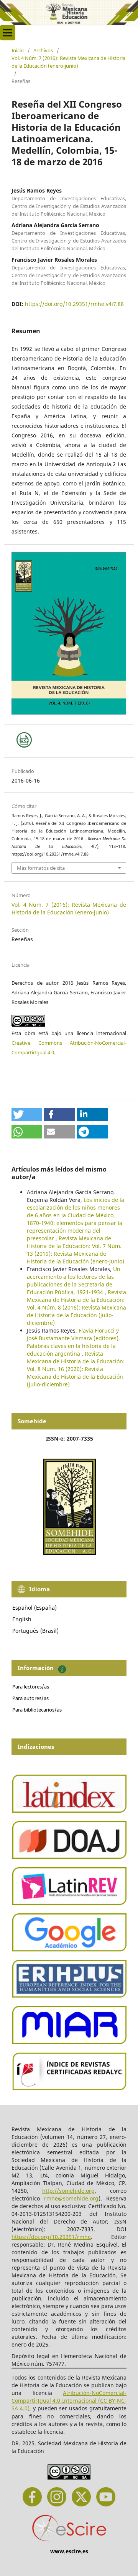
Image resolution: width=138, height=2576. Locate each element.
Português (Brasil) (35, 1631)
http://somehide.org (68, 2191)
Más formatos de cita (41, 868)
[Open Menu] (8, 33)
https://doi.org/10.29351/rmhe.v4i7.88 (74, 304)
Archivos (43, 50)
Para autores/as (30, 1698)
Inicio (18, 50)
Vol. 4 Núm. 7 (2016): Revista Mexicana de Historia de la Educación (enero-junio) (68, 62)
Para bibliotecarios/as (37, 1710)
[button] (27, 1114)
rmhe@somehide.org (71, 2198)
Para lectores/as (31, 1687)
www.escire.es (69, 2551)
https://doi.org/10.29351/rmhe (51, 2237)
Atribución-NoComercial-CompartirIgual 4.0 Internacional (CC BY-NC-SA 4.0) (69, 2401)
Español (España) (34, 1608)
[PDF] (24, 740)
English (22, 1619)
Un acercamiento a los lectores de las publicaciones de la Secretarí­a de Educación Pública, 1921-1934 (74, 1281)
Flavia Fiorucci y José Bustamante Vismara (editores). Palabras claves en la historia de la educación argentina (73, 1342)
